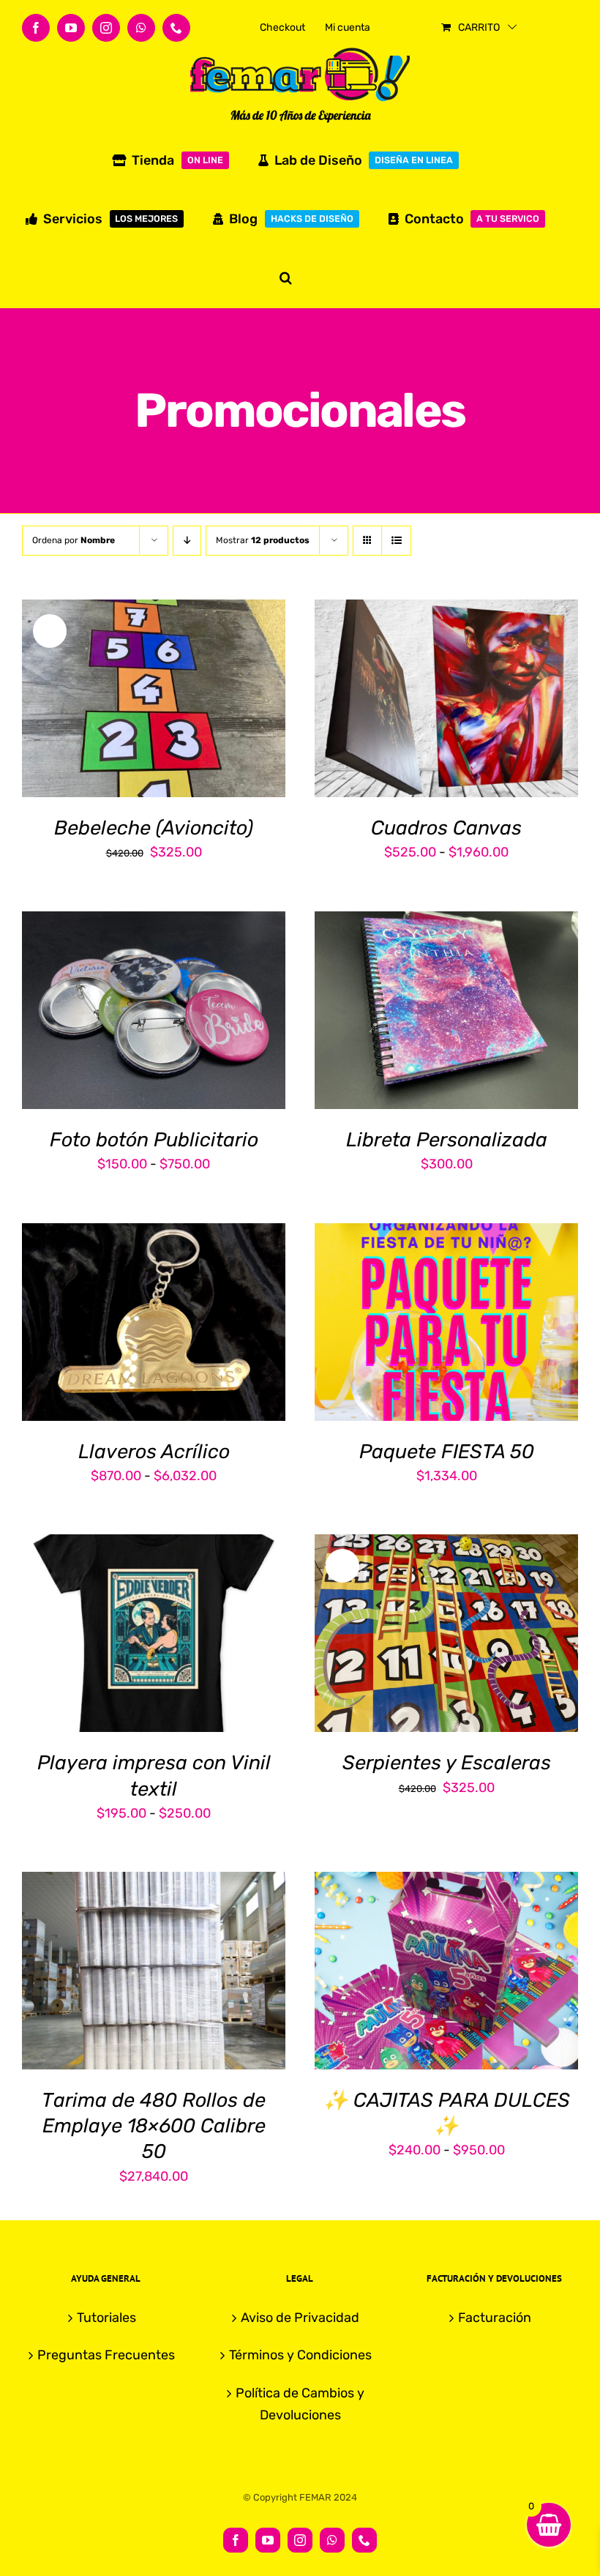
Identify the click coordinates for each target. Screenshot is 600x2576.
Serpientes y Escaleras (447, 1763)
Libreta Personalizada (447, 1140)
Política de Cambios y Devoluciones (300, 2404)
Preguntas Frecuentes (106, 2355)
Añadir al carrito (112, 701)
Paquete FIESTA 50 (447, 1452)
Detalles (225, 701)
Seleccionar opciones (435, 692)
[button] (286, 277)
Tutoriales (106, 2318)
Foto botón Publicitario (154, 1140)
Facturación (495, 2318)
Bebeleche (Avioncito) (154, 828)
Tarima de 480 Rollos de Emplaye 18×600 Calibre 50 (154, 2126)
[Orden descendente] (187, 541)
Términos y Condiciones (300, 2355)
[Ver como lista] (396, 541)
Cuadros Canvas (446, 828)
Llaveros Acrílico (154, 1452)
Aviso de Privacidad (300, 2318)
